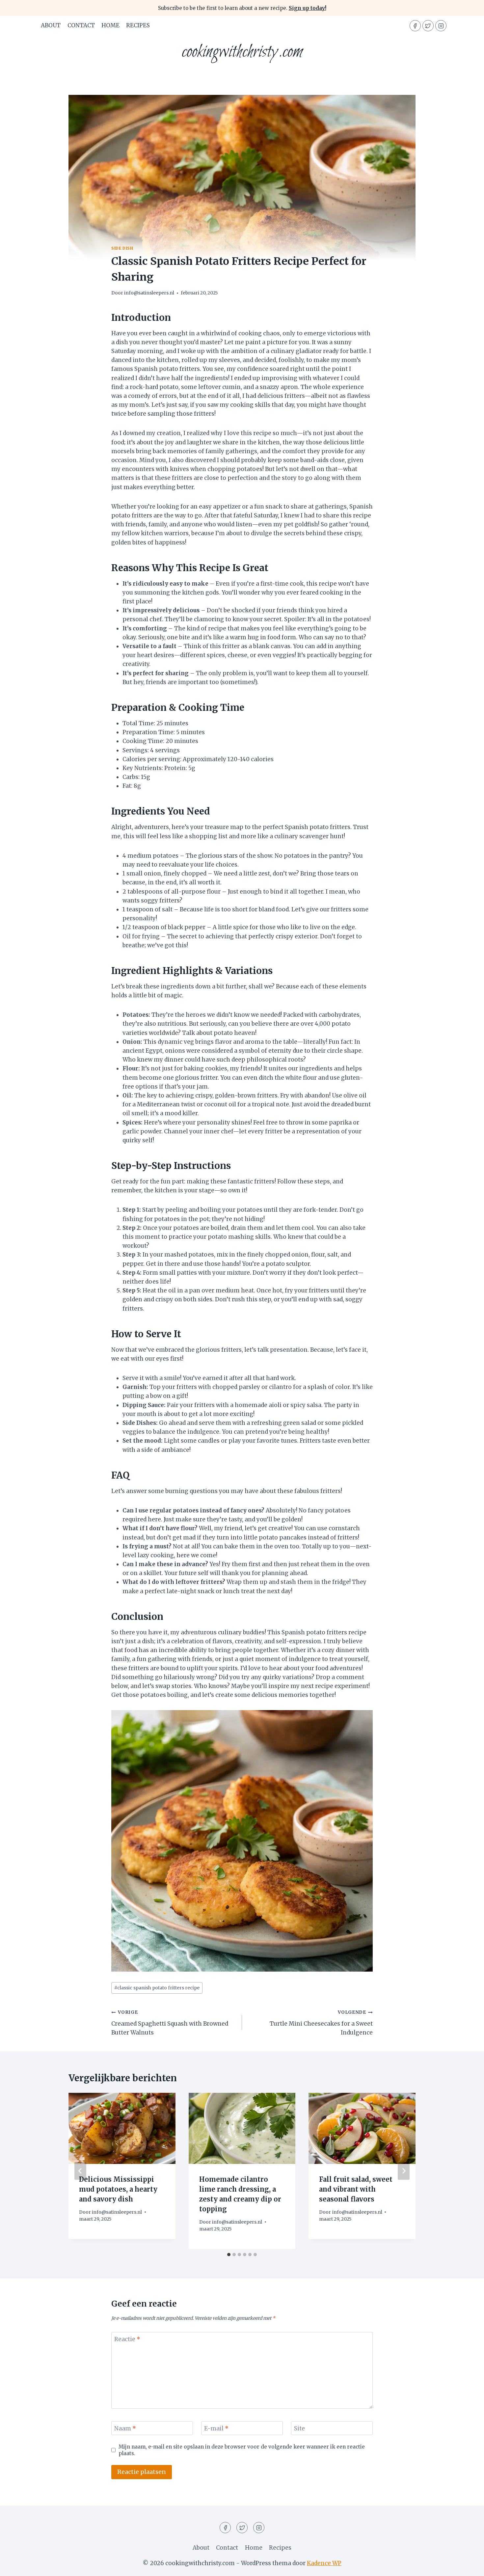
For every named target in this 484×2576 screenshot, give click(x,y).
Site (299, 2428)
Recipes (138, 25)
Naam (125, 2428)
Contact (81, 25)
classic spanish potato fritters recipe (157, 1988)
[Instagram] (441, 26)
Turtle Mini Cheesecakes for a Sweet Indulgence (321, 2023)
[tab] (229, 2255)
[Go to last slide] (80, 2171)
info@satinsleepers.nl (149, 293)
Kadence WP (324, 2563)
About (51, 25)
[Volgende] (404, 2171)
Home (110, 25)
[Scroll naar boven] (467, 2566)
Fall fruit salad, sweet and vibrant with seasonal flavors (356, 2189)
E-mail (216, 2428)
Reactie (127, 2339)
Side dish (122, 248)
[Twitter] (428, 26)
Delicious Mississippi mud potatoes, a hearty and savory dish (118, 2189)
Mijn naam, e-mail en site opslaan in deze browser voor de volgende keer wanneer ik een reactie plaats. (242, 2450)
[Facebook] (415, 26)
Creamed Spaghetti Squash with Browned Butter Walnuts (170, 2023)
